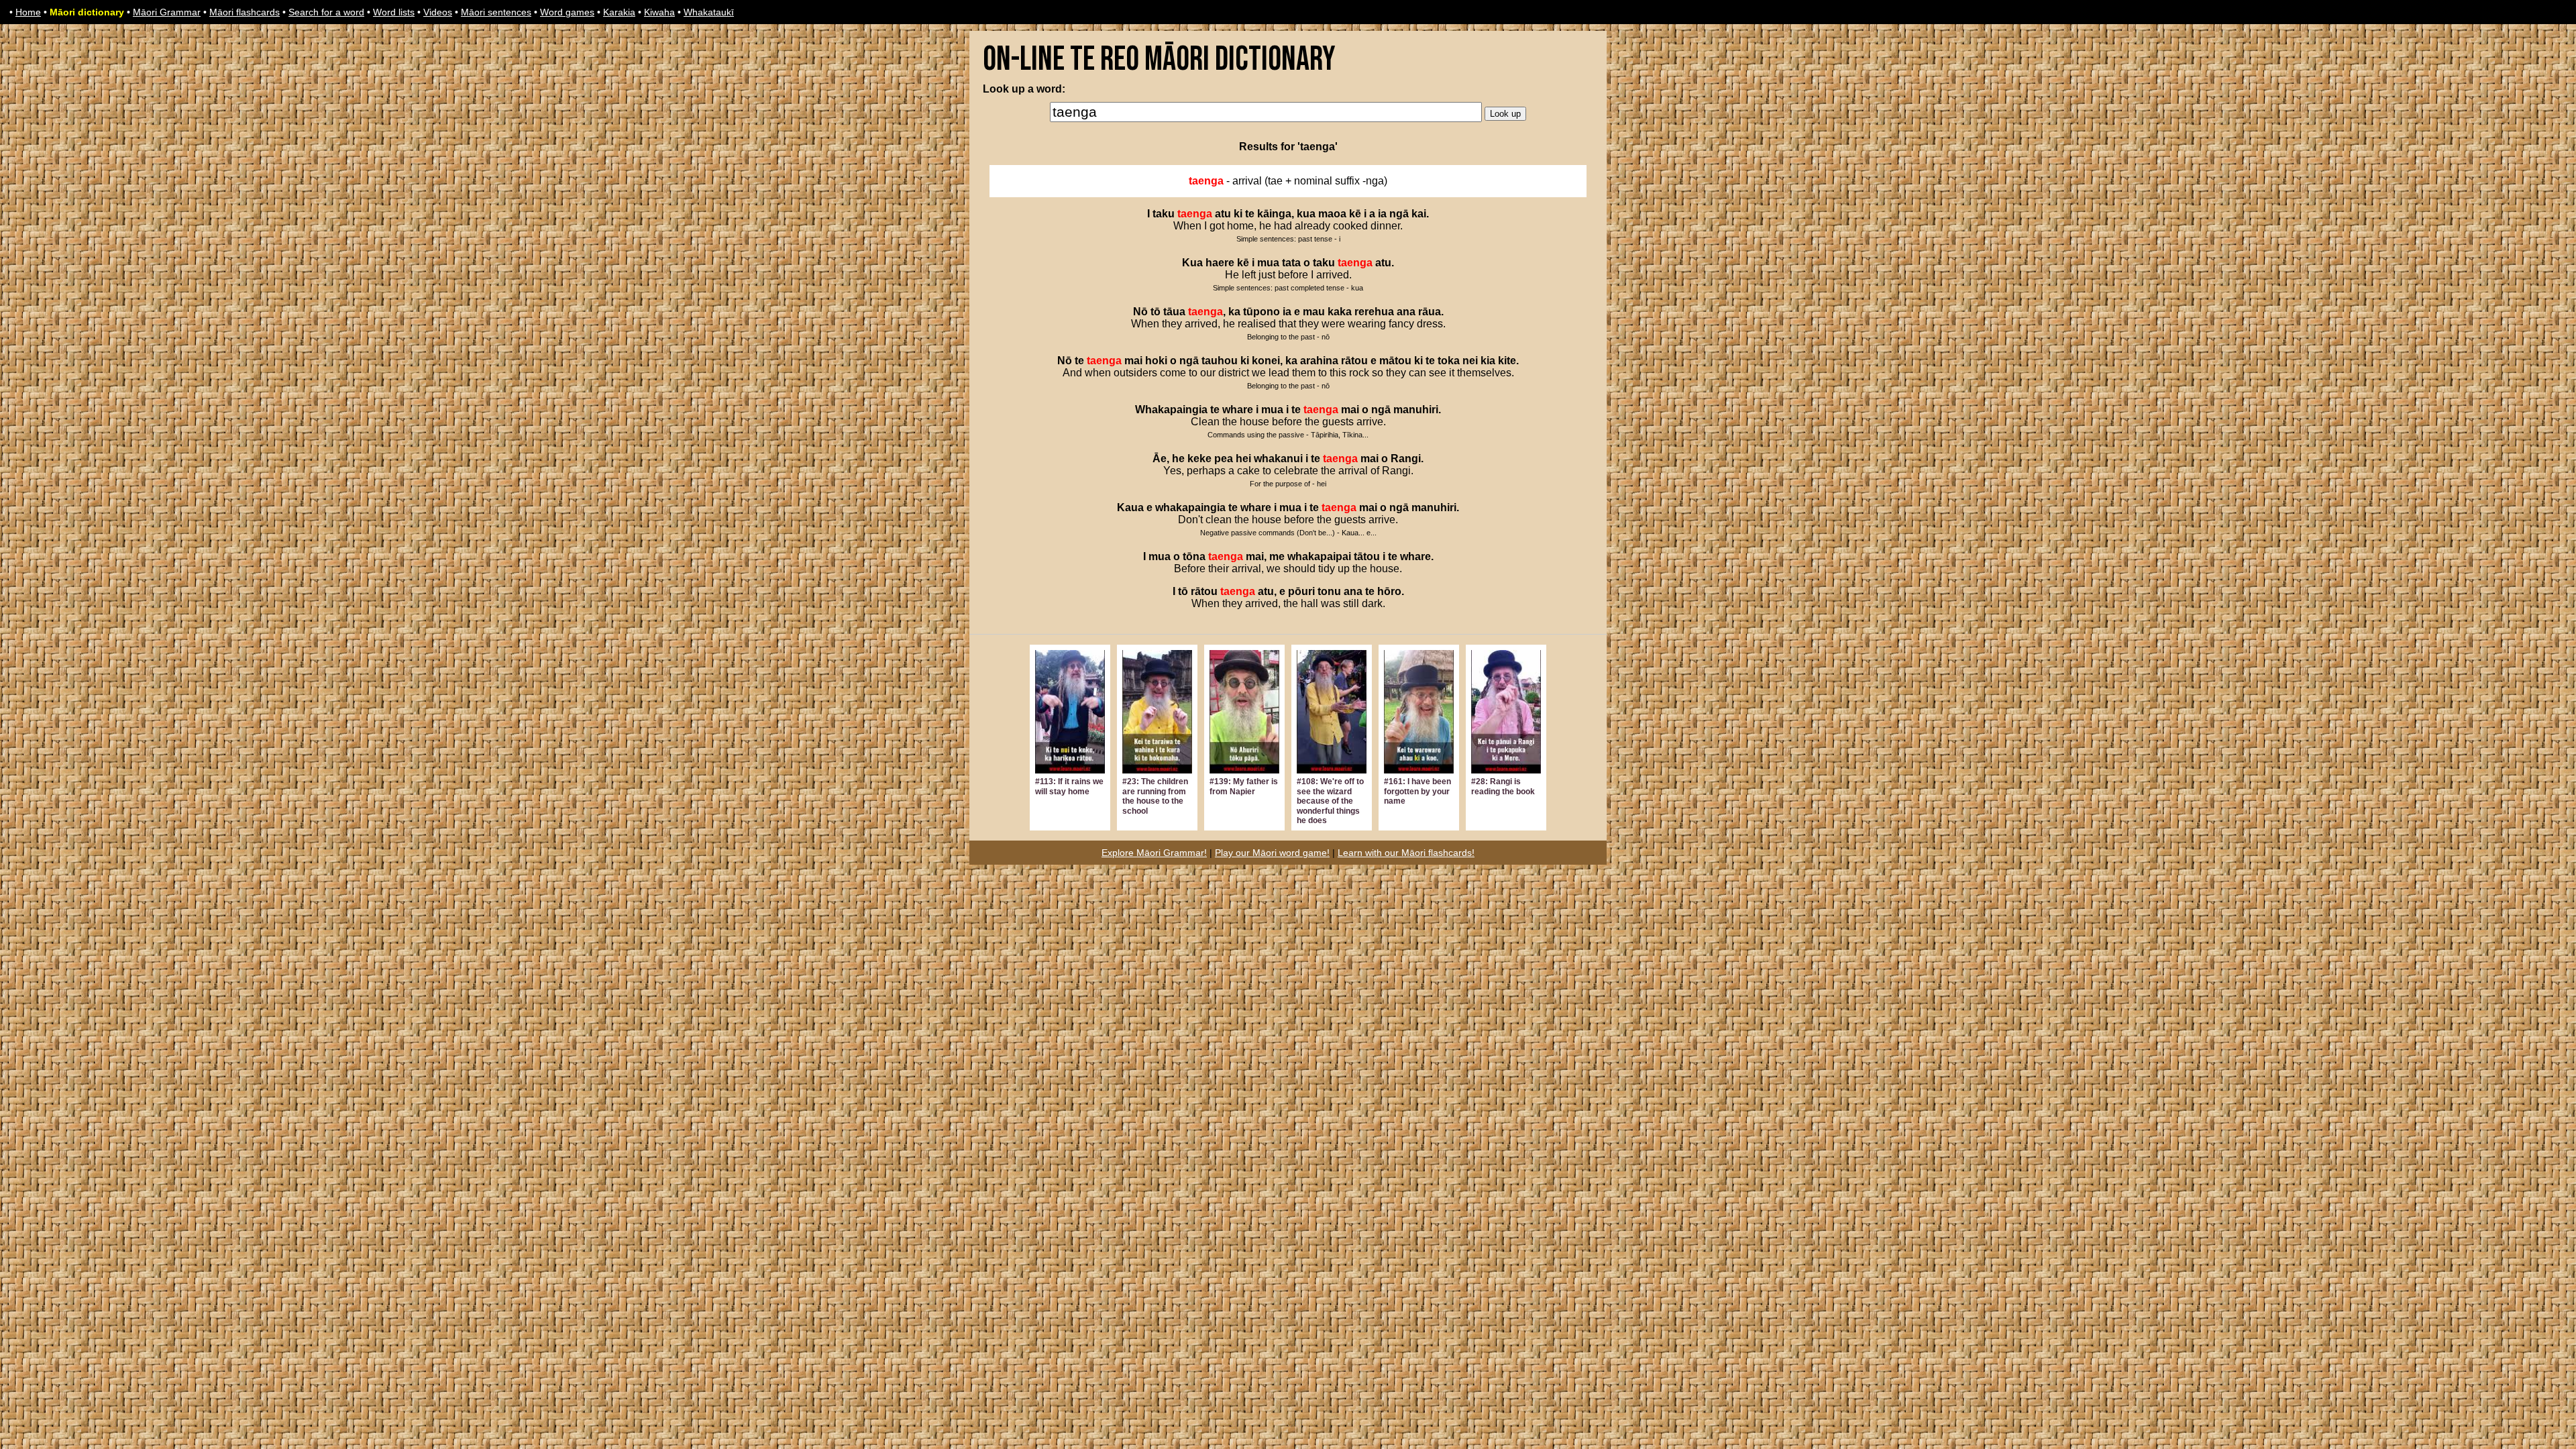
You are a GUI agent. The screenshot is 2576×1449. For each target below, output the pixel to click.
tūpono (1262, 312)
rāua (1430, 312)
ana (1406, 312)
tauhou (1220, 361)
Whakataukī (709, 12)
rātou (1354, 361)
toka (1449, 361)
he (1178, 459)
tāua (1174, 312)
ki (1238, 214)
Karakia (619, 12)
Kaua (1130, 507)
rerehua (1374, 312)
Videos (438, 12)
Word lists (394, 12)
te (1250, 214)
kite (1507, 361)
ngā (1399, 214)
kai (1419, 214)
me (1277, 556)
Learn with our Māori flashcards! (1406, 853)
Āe (1160, 459)
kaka (1340, 312)
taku (1164, 214)
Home (28, 12)
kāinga (1274, 214)
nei (1470, 361)
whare (1238, 410)
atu (1223, 214)
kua (1306, 214)
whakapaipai (1319, 556)
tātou (1367, 556)
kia (1488, 361)
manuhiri (1416, 410)
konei (1266, 361)
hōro (1389, 591)
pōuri (1301, 591)
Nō (1140, 312)
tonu (1329, 591)
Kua (1192, 263)
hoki (1156, 361)
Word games (567, 12)
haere (1220, 263)
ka (1234, 312)
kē (1355, 214)
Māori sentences (496, 12)
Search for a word (326, 12)
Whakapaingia (1171, 410)
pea (1224, 459)
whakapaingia (1190, 507)
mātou (1395, 361)
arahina (1319, 361)
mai (1133, 361)
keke (1199, 459)
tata (1291, 263)
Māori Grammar (167, 12)
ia (1382, 214)
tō (1156, 312)
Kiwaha (659, 12)
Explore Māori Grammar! (1154, 853)
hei (1243, 459)
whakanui (1278, 459)
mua (1268, 263)
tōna (1194, 556)
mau (1314, 312)
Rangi (1406, 459)
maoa (1332, 214)
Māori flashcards (245, 12)
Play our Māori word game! (1272, 853)
